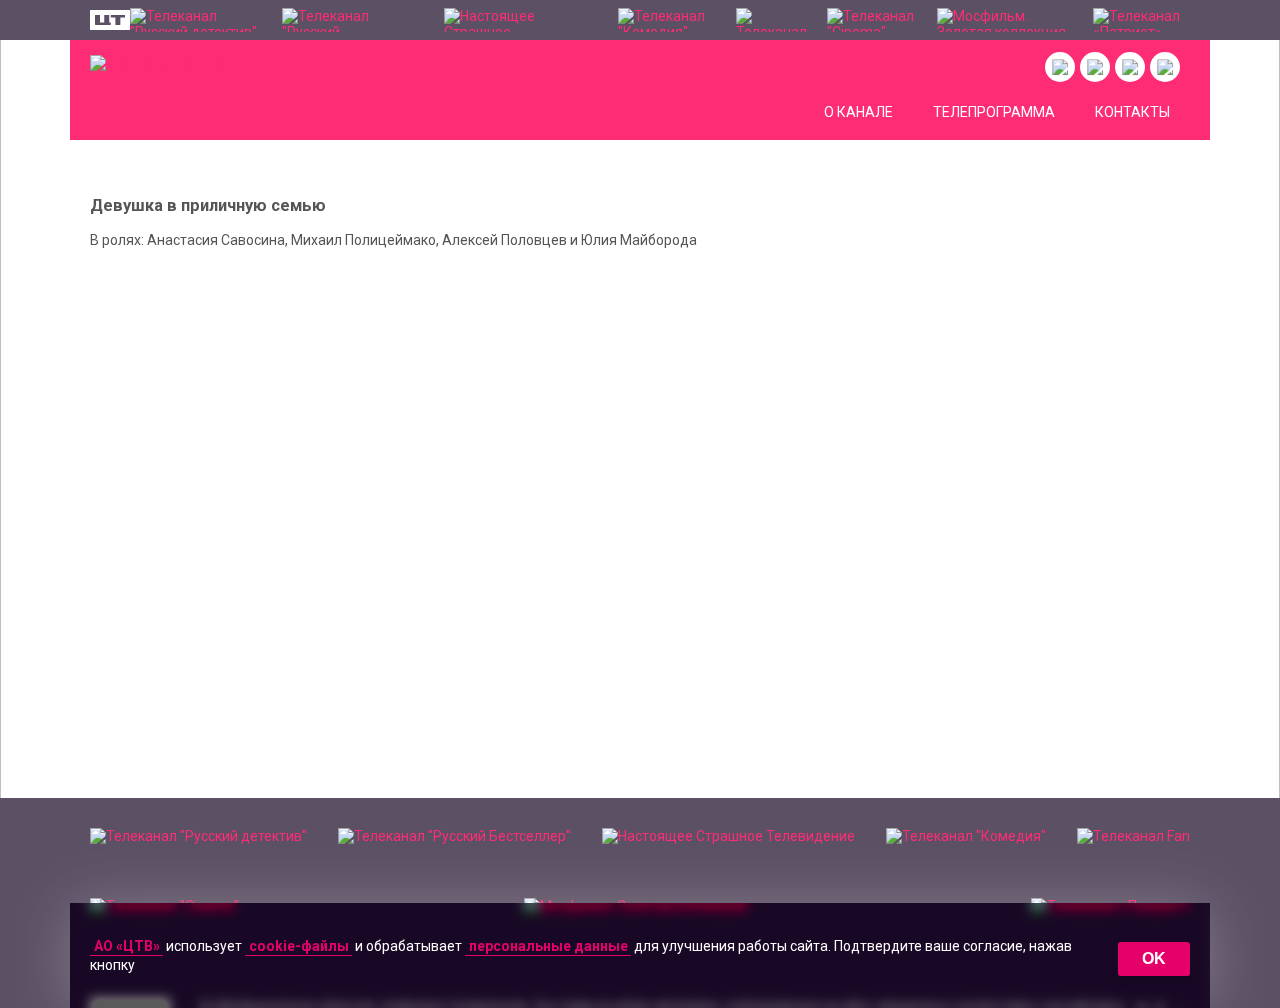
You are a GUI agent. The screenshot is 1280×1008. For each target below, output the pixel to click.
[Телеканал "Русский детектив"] (196, 20)
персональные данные (548, 946)
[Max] (1165, 67)
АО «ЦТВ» (127, 946)
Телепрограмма (994, 112)
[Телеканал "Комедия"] (666, 20)
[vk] (1060, 67)
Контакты (1132, 112)
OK (1154, 958)
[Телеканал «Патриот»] (1141, 20)
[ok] (1095, 67)
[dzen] (1130, 67)
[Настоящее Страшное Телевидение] (521, 20)
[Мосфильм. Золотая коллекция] (1005, 20)
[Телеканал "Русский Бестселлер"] (353, 20)
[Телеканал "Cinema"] (872, 20)
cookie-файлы (299, 946)
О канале (858, 112)
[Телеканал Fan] (771, 20)
